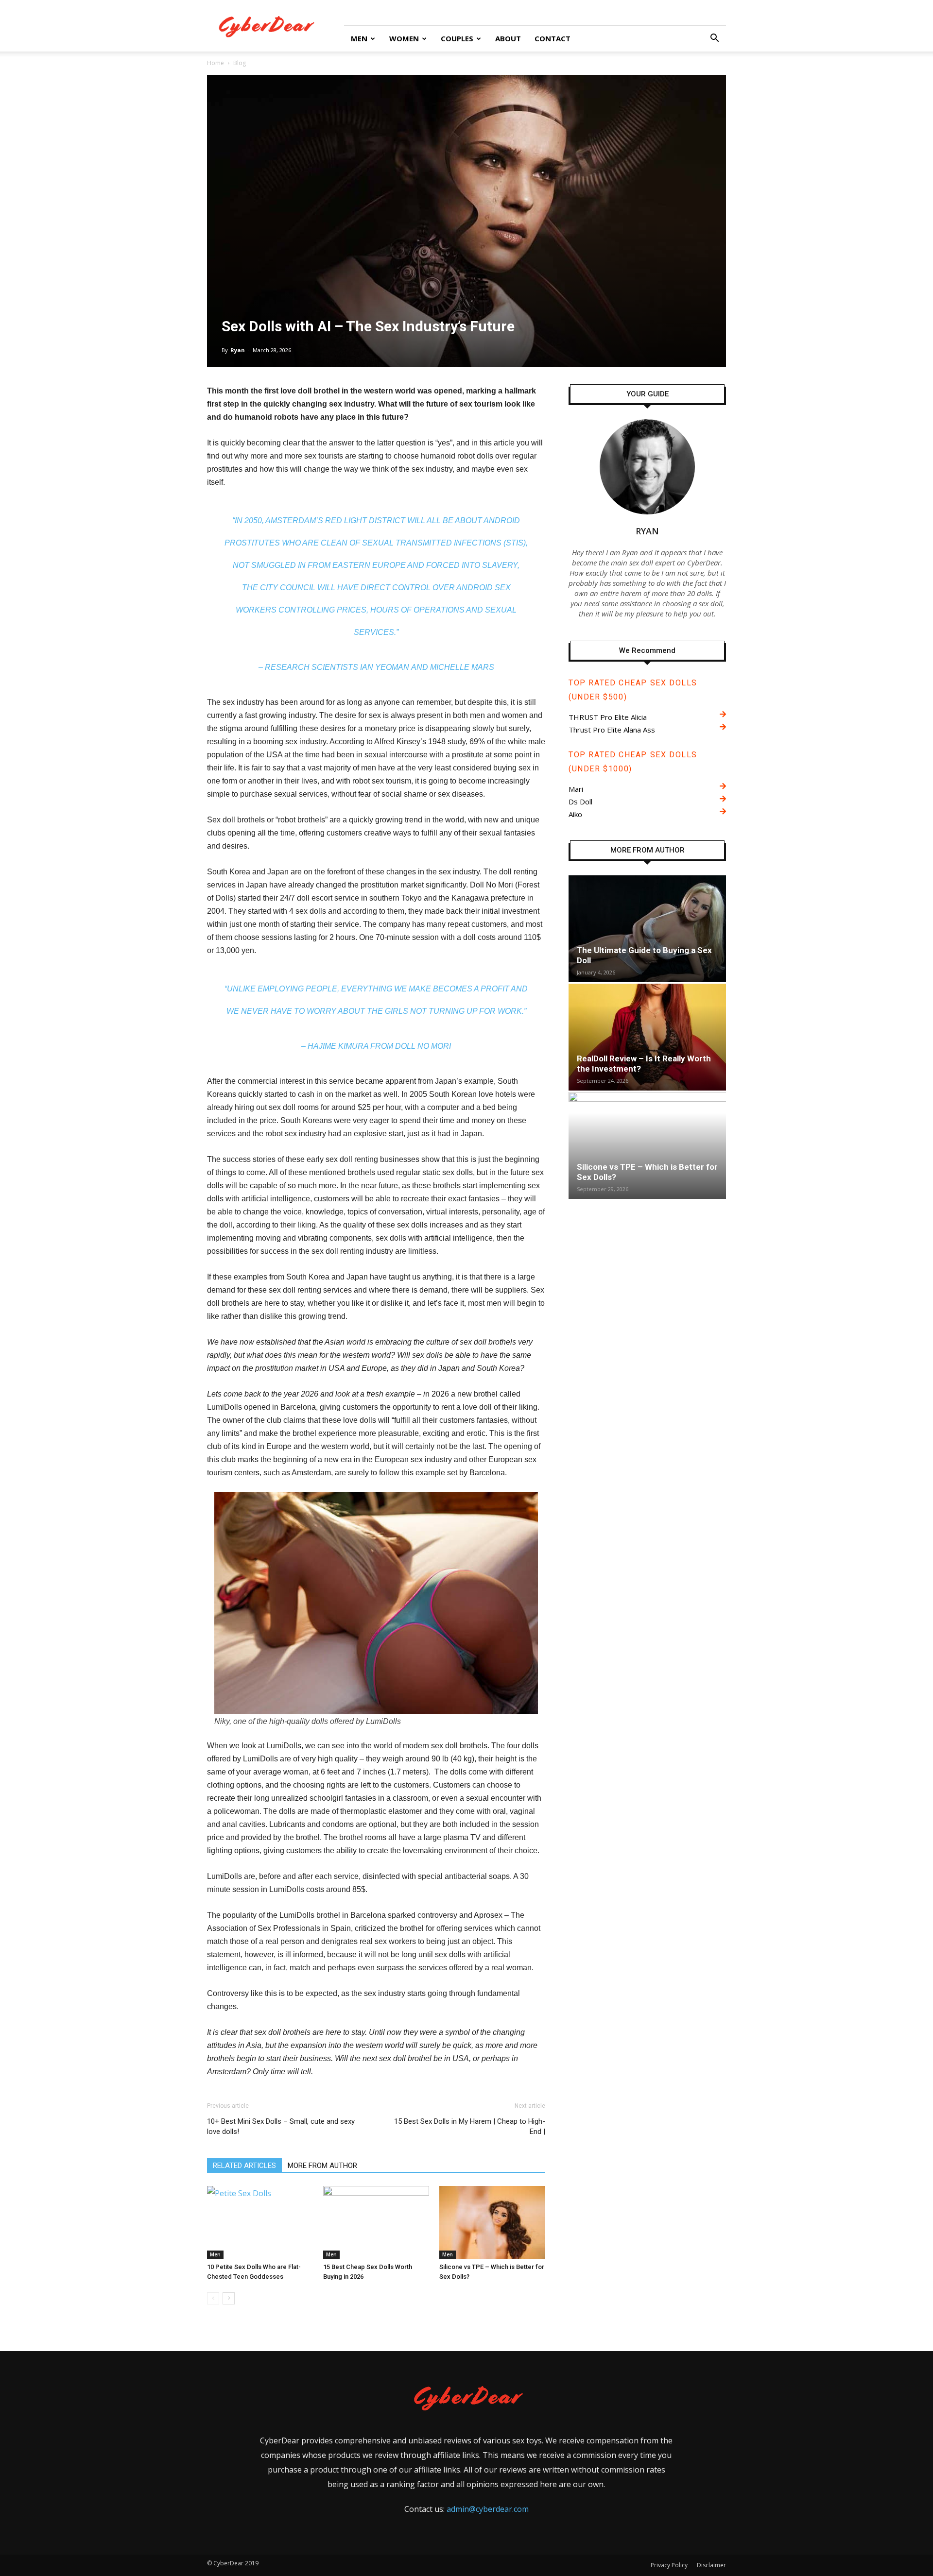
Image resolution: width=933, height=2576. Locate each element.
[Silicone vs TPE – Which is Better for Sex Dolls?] (492, 2222)
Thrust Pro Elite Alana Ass (612, 730)
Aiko (575, 814)
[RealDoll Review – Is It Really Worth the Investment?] (647, 1037)
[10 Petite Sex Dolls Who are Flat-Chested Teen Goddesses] (260, 2222)
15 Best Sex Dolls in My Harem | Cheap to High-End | (470, 2126)
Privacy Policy (669, 2565)
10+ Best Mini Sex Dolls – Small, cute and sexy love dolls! (281, 2126)
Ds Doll (580, 802)
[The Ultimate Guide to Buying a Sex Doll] (647, 929)
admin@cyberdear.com (488, 2509)
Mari (576, 789)
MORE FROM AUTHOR (322, 2166)
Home (216, 63)
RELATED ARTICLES (244, 2166)
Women (404, 38)
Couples (457, 38)
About (508, 38)
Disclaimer (711, 2565)
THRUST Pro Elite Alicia (608, 717)
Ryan (238, 350)
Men (359, 38)
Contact (553, 38)
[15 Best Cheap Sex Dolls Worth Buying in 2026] (376, 2222)
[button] (714, 39)
